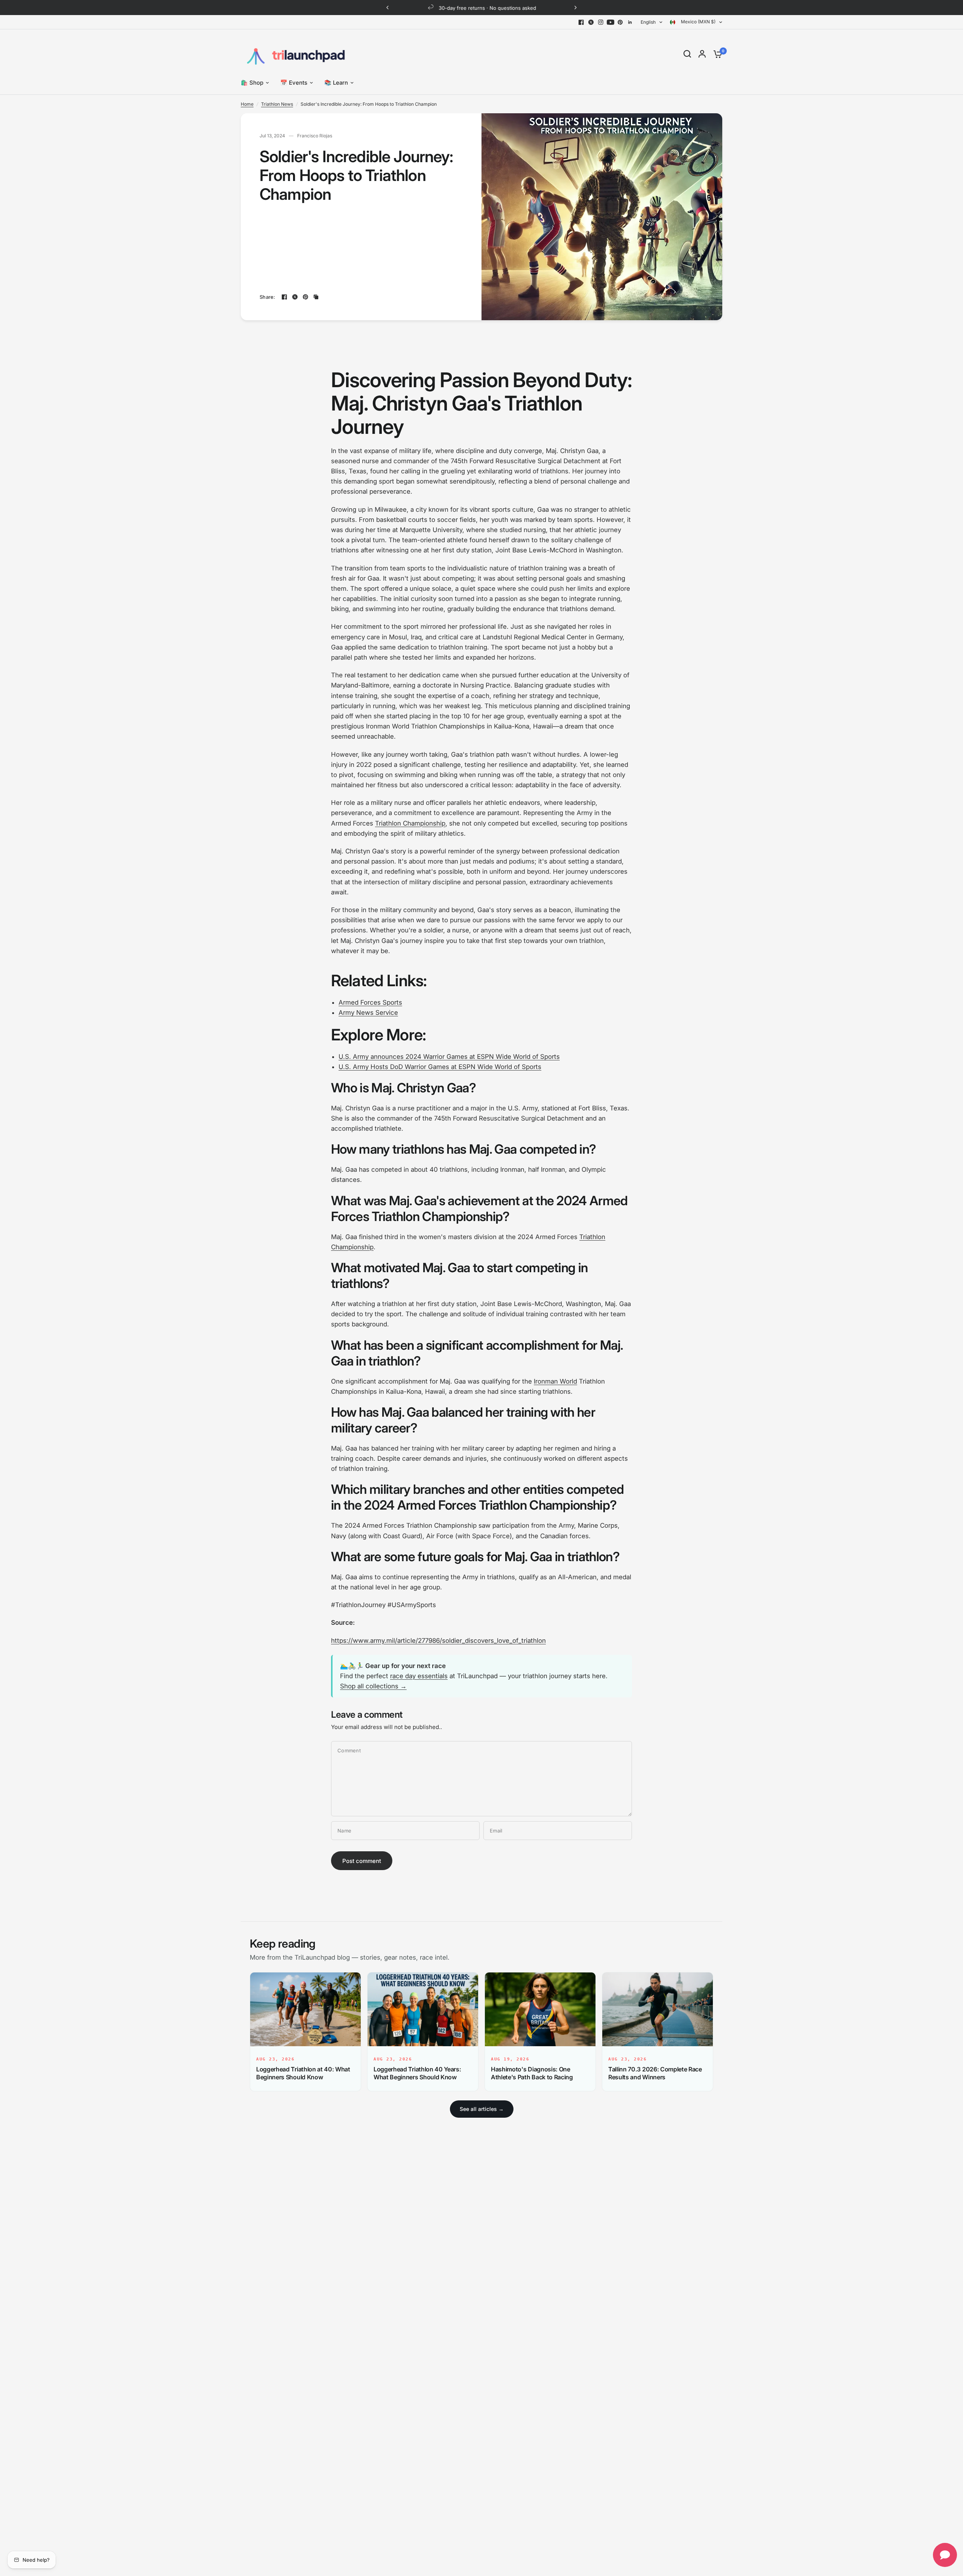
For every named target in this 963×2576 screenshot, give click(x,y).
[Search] (687, 54)
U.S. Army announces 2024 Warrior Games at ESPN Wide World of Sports (449, 1057)
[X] (591, 22)
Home (247, 104)
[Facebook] (581, 22)
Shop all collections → (373, 1686)
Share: (267, 297)
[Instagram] (601, 22)
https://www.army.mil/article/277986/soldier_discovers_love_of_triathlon (438, 1641)
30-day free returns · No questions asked (488, 8)
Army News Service (368, 1013)
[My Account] (702, 54)
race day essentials (419, 1676)
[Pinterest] (620, 22)
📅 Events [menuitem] (294, 83)
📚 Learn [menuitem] (336, 83)
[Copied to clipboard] (316, 297)
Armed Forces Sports (370, 1002)
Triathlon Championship (410, 823)
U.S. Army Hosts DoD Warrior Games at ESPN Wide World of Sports (440, 1067)
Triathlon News (277, 104)
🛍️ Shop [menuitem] (252, 83)
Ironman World (555, 1381)
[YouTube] (611, 22)
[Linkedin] (630, 22)
